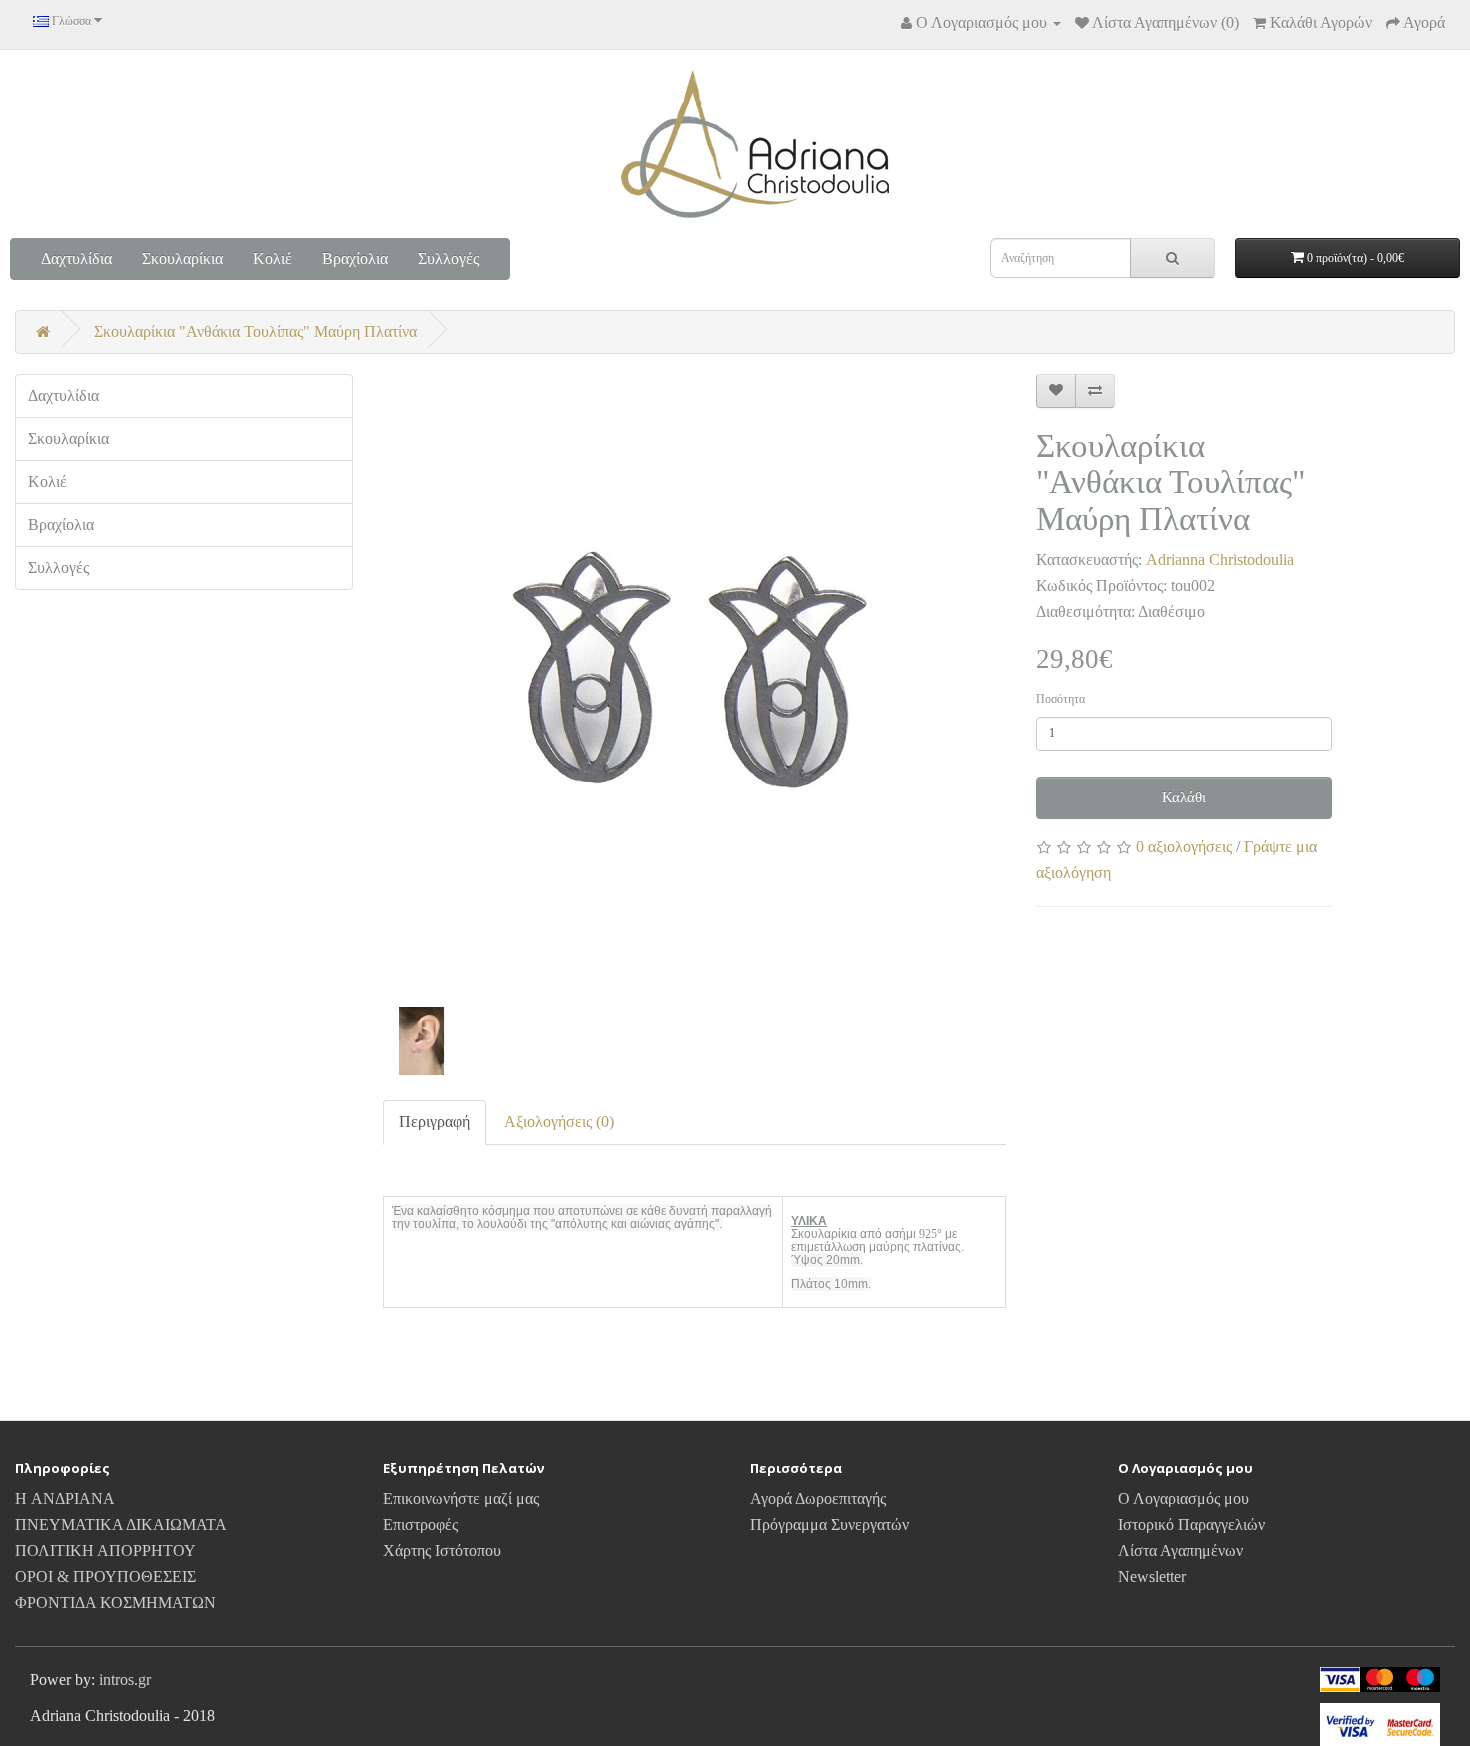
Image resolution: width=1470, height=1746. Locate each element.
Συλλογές (448, 258)
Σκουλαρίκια (182, 258)
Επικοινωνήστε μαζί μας (461, 1498)
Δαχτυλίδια (76, 258)
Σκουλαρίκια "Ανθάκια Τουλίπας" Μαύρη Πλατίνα (255, 331)
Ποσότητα (1060, 699)
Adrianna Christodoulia (1220, 559)
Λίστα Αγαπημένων (1180, 1550)
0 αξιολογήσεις (1184, 846)
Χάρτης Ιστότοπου (442, 1550)
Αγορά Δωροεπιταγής (818, 1498)
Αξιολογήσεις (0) (559, 1121)
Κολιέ (272, 258)
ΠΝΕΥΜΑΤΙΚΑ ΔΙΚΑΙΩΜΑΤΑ (121, 1524)
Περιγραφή (434, 1121)
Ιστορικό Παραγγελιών (1191, 1524)
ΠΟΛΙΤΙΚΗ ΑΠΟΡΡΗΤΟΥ (105, 1550)
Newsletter (1152, 1576)
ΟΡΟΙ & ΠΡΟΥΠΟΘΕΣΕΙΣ (105, 1576)
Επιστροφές (420, 1524)
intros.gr (125, 1679)
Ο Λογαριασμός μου (1183, 1498)
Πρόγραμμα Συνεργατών (829, 1524)
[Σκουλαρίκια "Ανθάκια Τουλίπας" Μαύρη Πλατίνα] (694, 678)
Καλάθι (1184, 797)
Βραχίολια (355, 258)
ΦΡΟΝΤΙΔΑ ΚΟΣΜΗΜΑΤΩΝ (115, 1602)
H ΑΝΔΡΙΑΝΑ (65, 1498)
